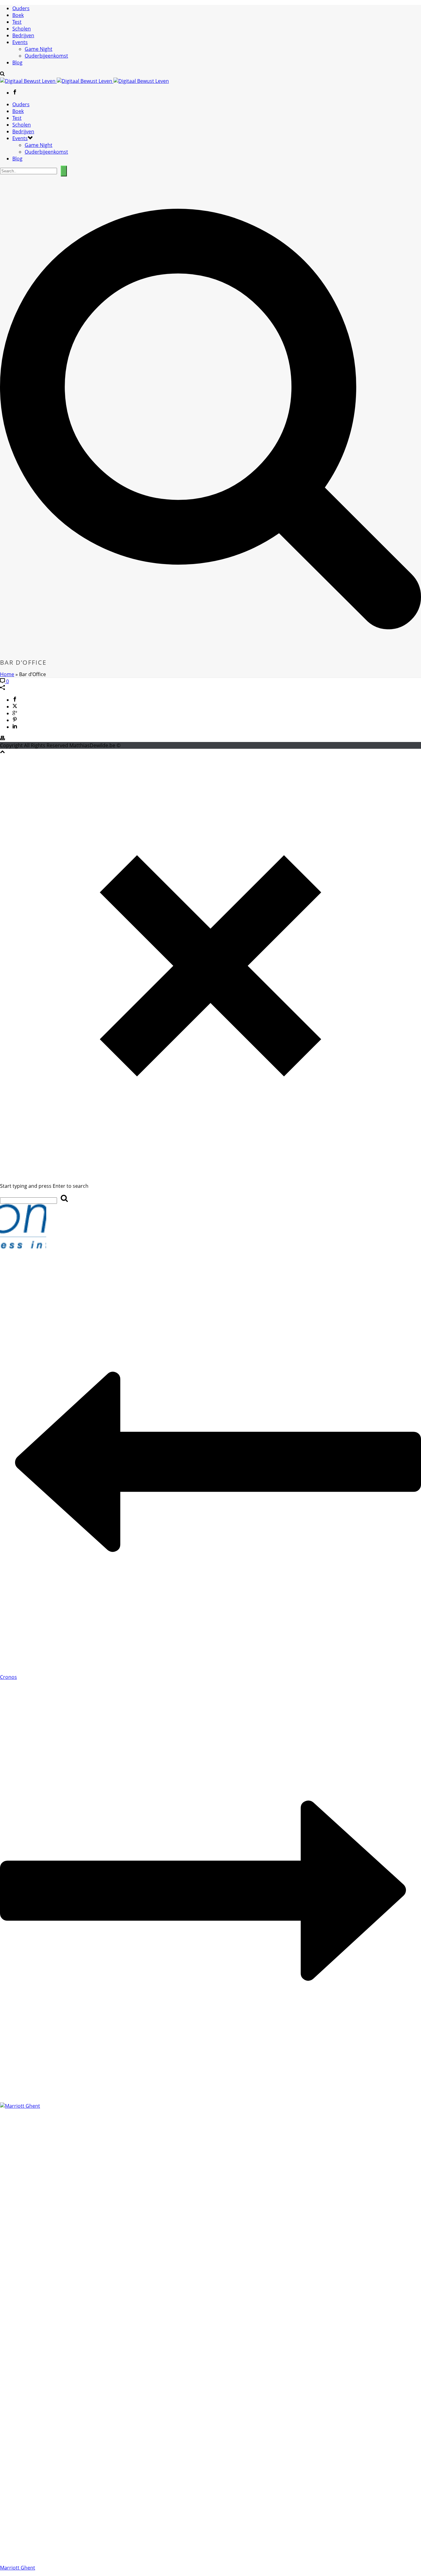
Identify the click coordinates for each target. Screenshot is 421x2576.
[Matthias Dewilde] (84, 81)
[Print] (2, 739)
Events (20, 42)
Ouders (21, 8)
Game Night (39, 49)
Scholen (22, 29)
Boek (18, 15)
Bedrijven (23, 35)
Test (17, 22)
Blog (17, 62)
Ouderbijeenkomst (46, 56)
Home (7, 674)
